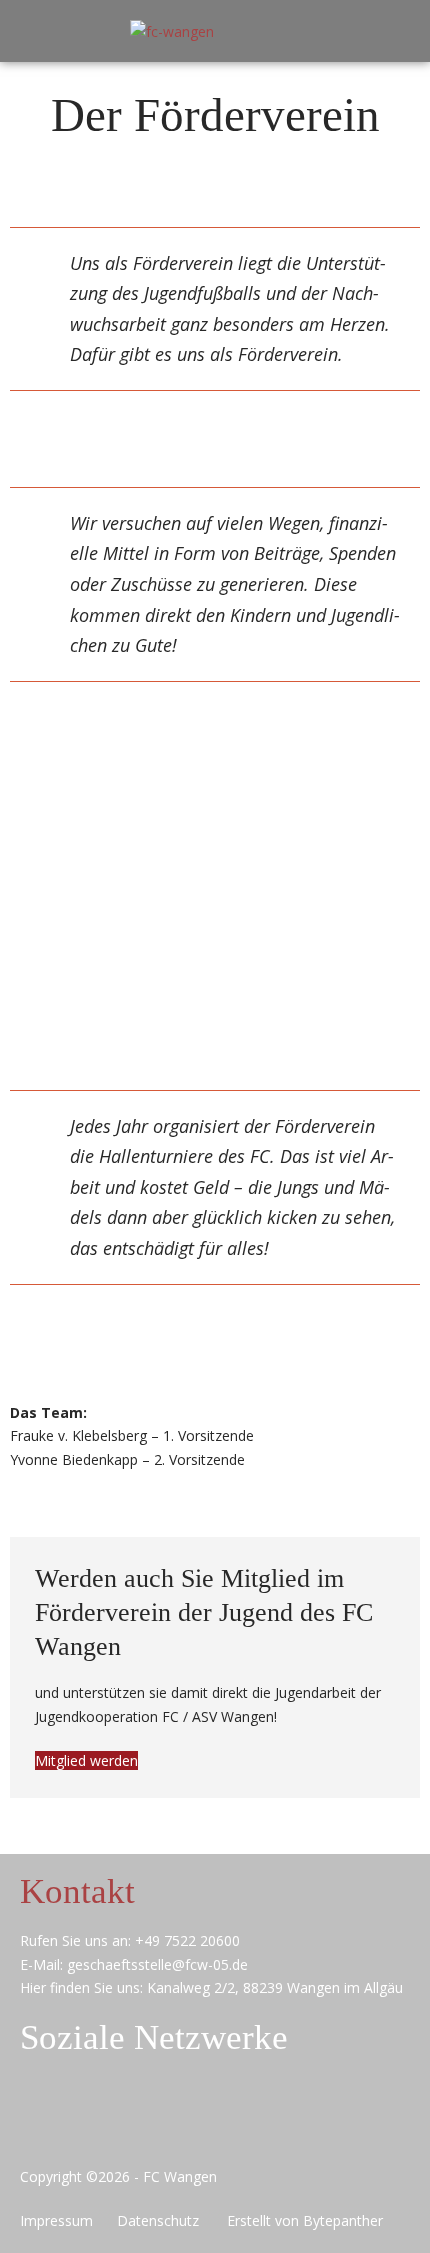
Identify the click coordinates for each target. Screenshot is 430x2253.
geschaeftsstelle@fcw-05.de (157, 1964)
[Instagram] (211, 2120)
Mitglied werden (86, 1760)
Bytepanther (343, 2220)
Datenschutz (166, 2220)
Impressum (60, 2220)
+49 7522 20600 (187, 1940)
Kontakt (77, 1891)
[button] (387, 31)
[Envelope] (45, 2120)
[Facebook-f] (128, 2120)
